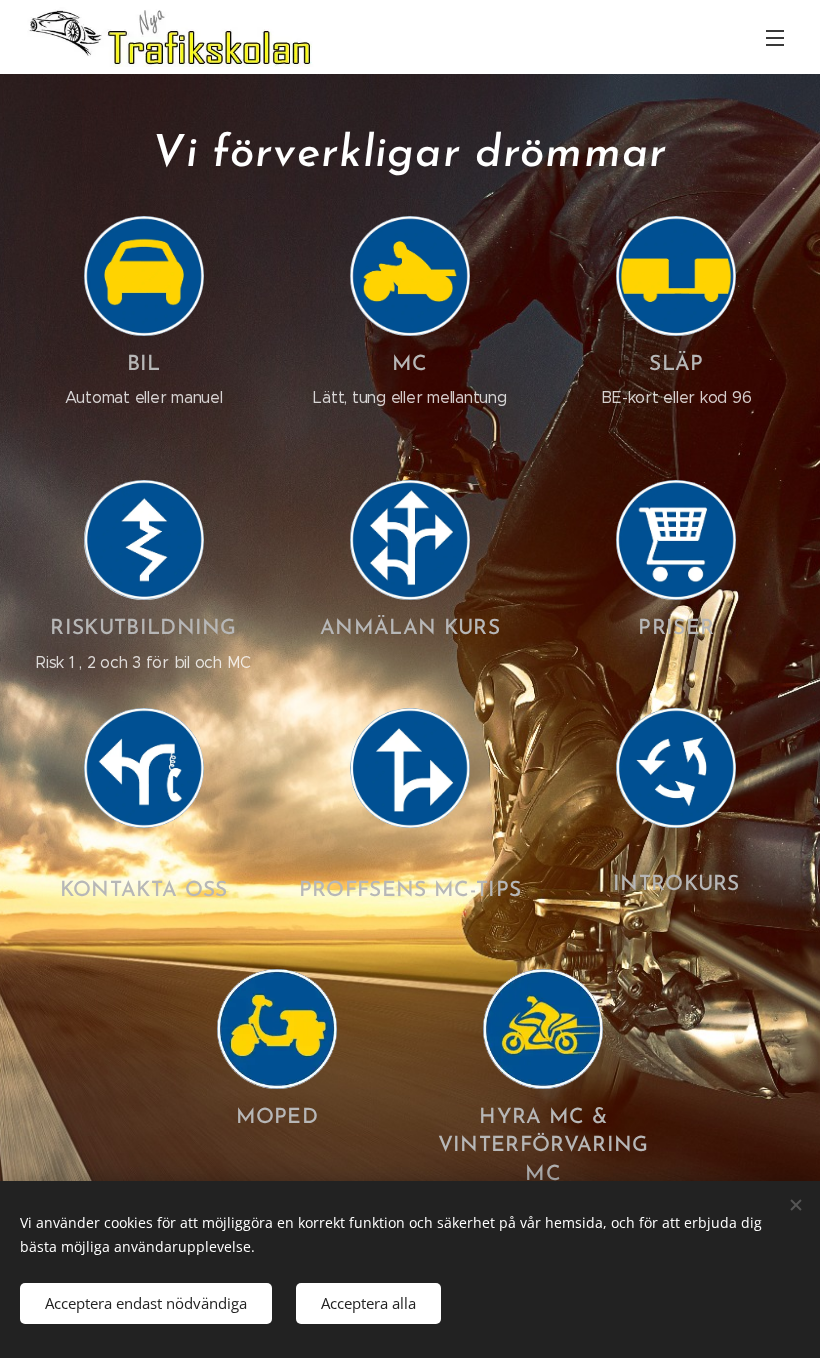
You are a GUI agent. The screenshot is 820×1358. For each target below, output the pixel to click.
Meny (775, 37)
